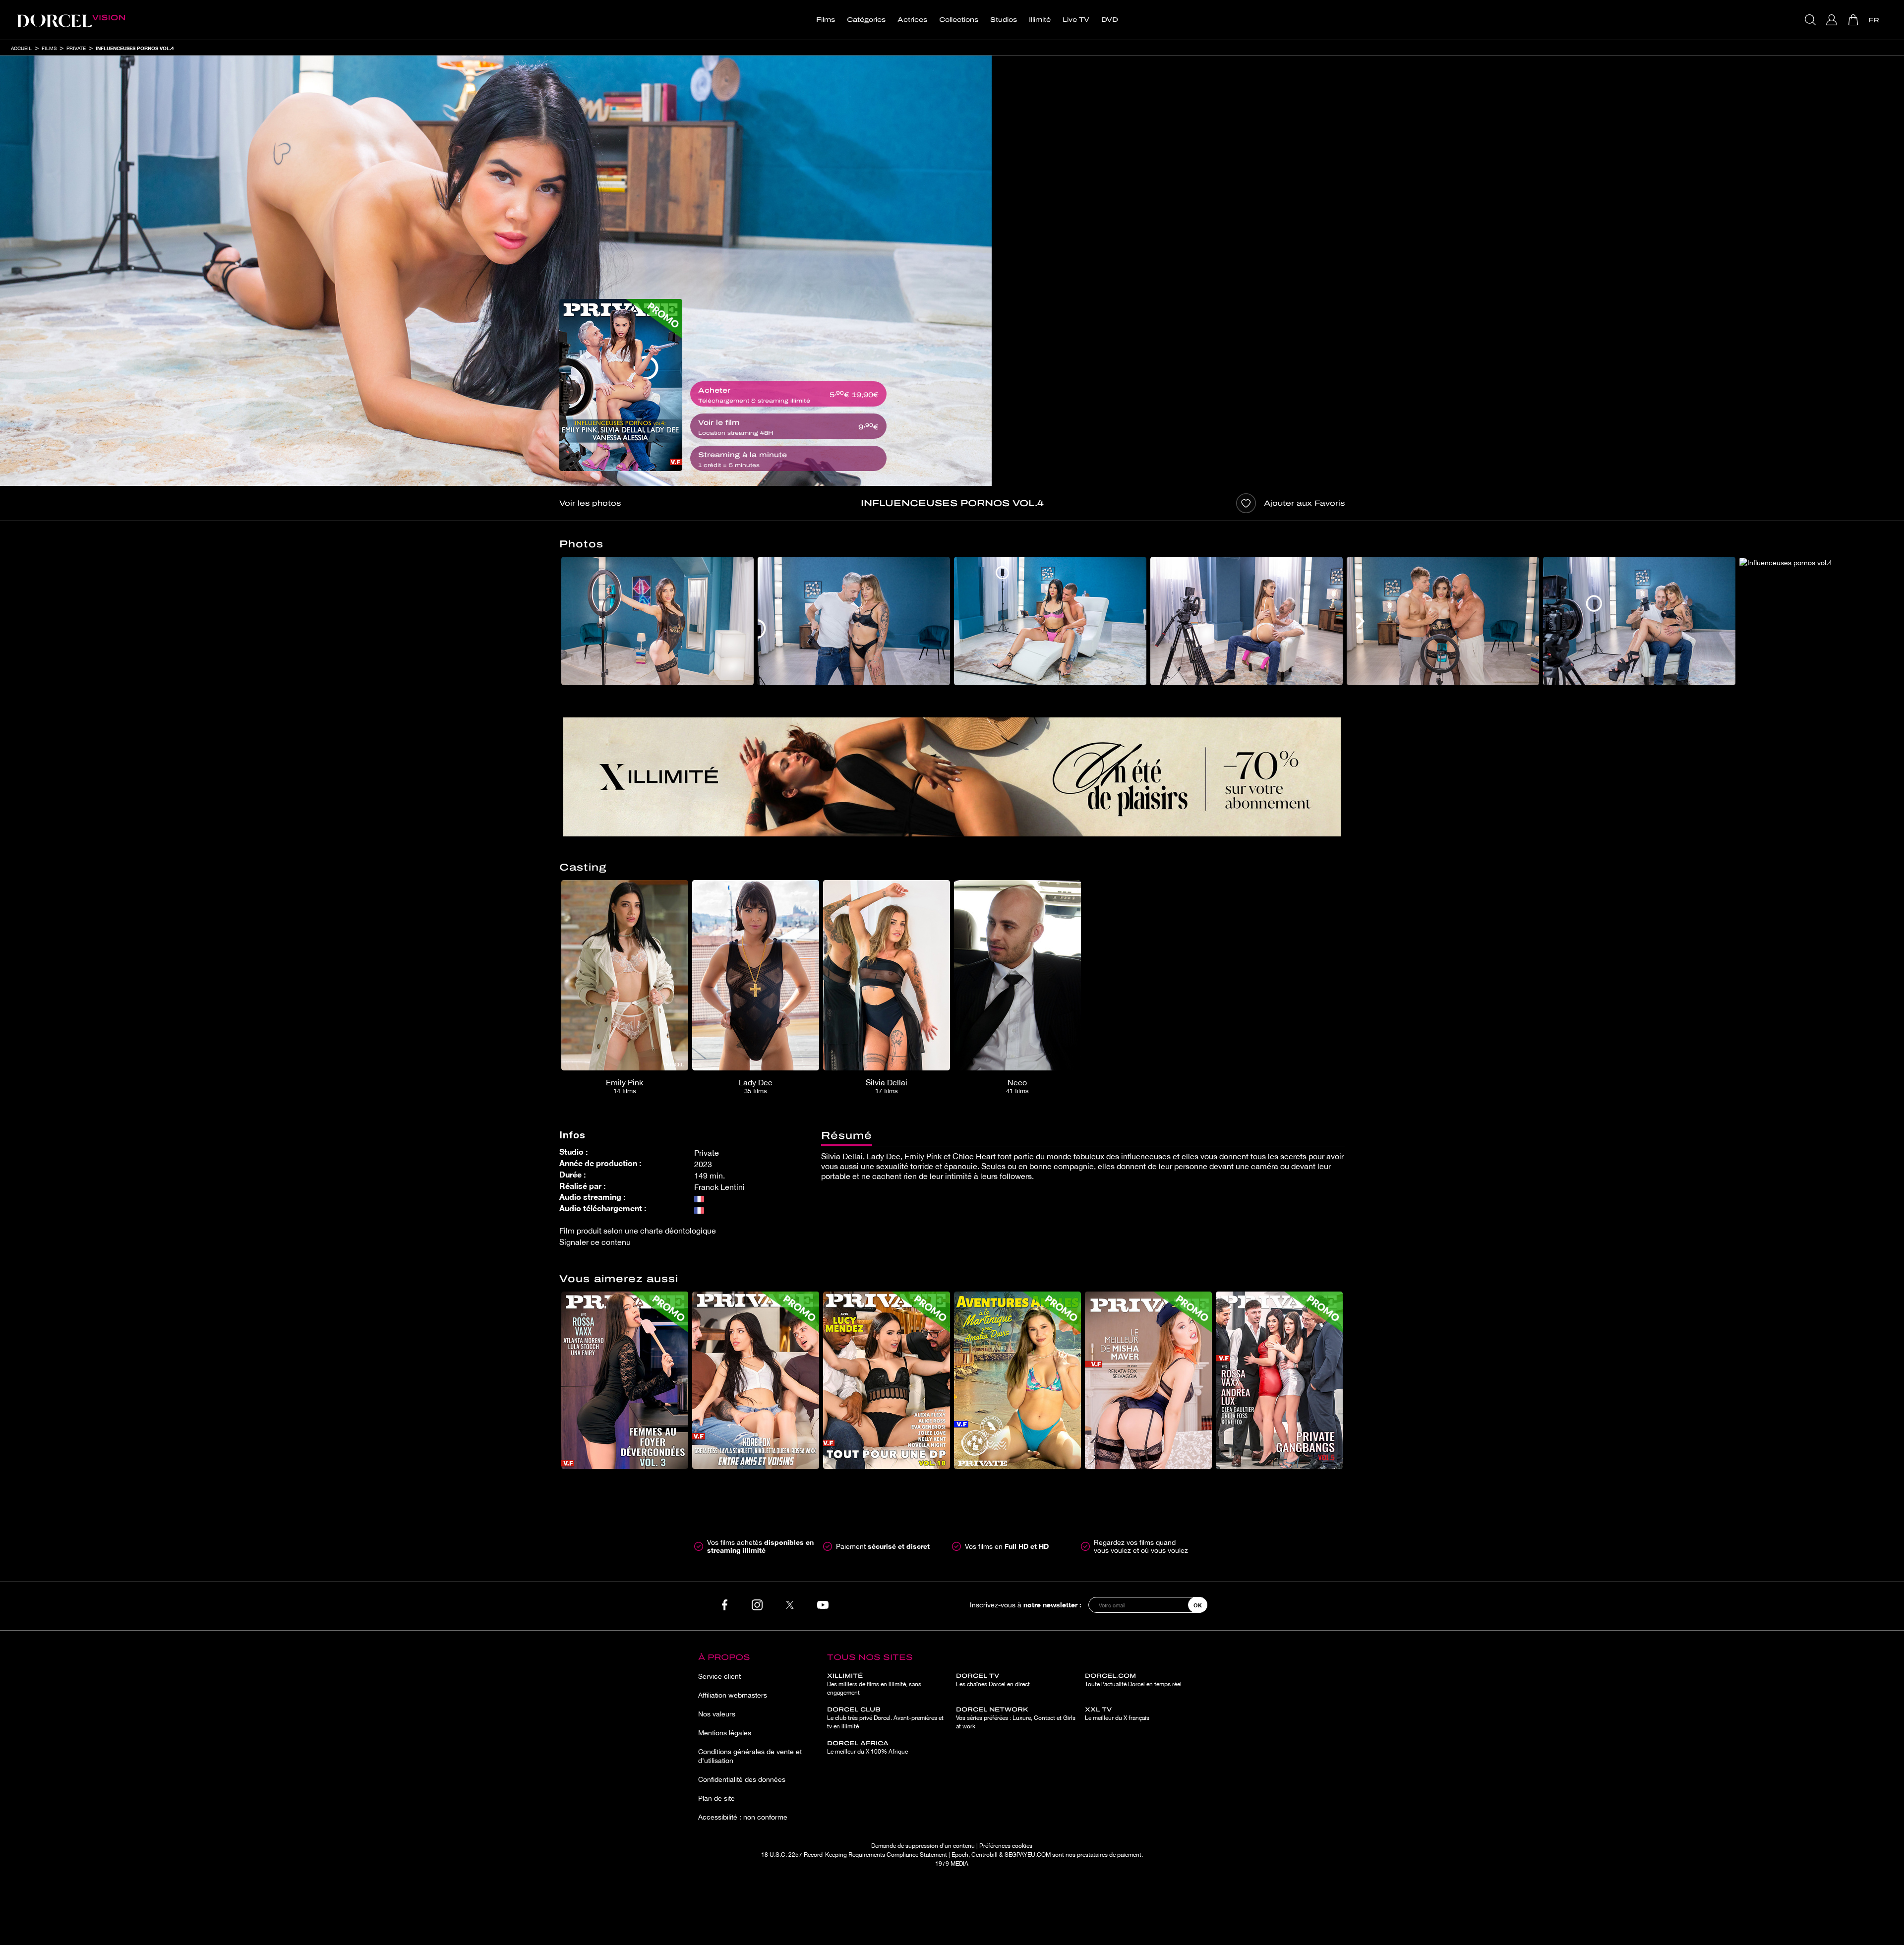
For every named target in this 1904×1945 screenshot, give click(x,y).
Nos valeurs (717, 1714)
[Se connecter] (1833, 20)
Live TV (1076, 20)
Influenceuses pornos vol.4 (135, 48)
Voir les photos (590, 503)
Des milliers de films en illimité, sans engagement (874, 1684)
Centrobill (984, 1855)
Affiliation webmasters (733, 1695)
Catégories (866, 20)
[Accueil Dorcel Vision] (71, 20)
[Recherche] (1812, 20)
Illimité (1040, 20)
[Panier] (1854, 20)
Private (76, 48)
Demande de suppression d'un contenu (923, 1846)
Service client (719, 1676)
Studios (1004, 20)
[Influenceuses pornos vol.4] (621, 385)
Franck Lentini (719, 1187)
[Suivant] (1360, 621)
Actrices (912, 20)
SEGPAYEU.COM (1028, 1855)
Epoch (960, 1855)
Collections (959, 20)
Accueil (21, 48)
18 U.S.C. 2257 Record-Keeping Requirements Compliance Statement (854, 1855)
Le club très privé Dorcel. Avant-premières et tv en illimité (885, 1718)
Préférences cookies (1006, 1846)
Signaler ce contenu (595, 1242)
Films (826, 20)
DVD (1110, 20)
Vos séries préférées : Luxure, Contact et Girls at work (1016, 1718)
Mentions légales (725, 1733)
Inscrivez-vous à (1026, 1605)
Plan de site (716, 1798)
